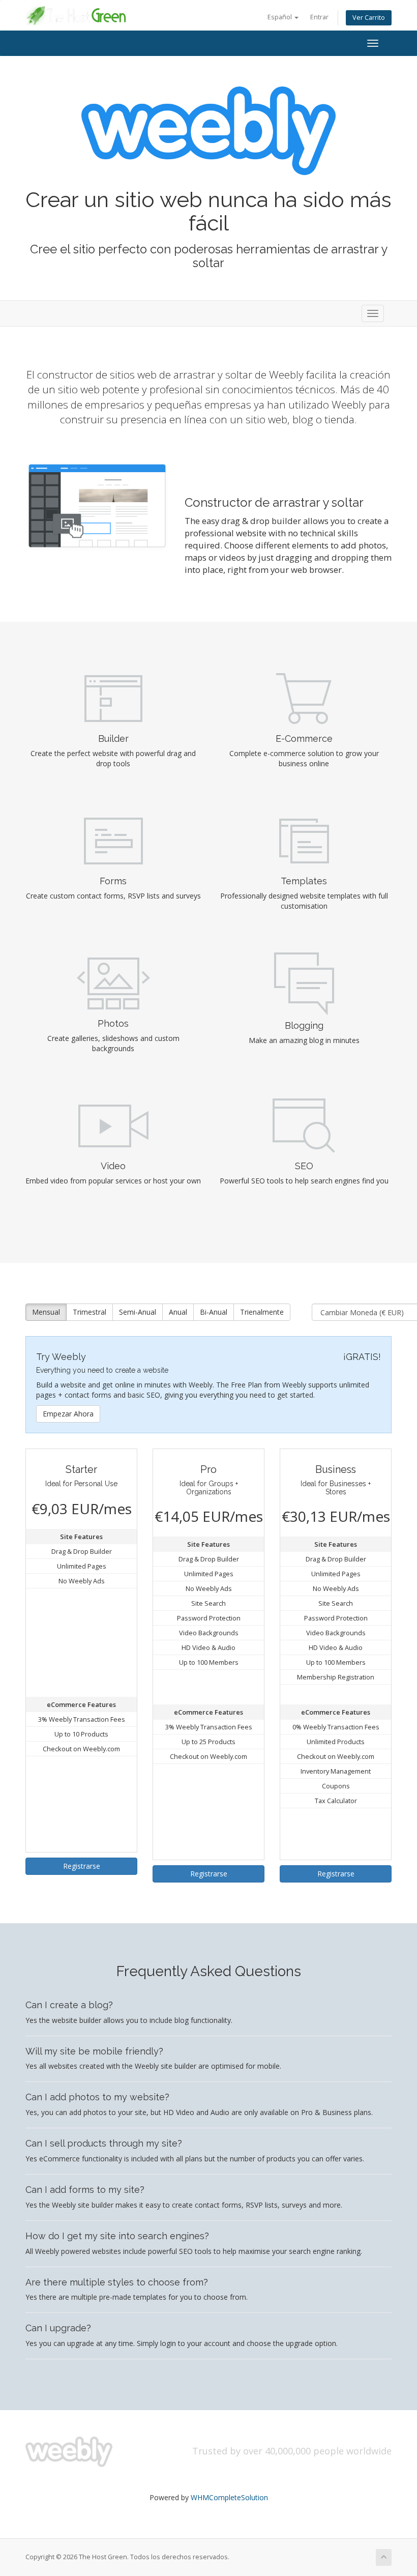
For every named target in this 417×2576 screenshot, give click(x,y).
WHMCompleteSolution (229, 2497)
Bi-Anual (214, 1312)
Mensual (46, 1312)
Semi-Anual (138, 1312)
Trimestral (90, 1312)
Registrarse (82, 1866)
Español (280, 17)
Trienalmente (262, 1312)
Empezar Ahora (68, 1414)
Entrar (319, 17)
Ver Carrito (369, 18)
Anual (178, 1312)
